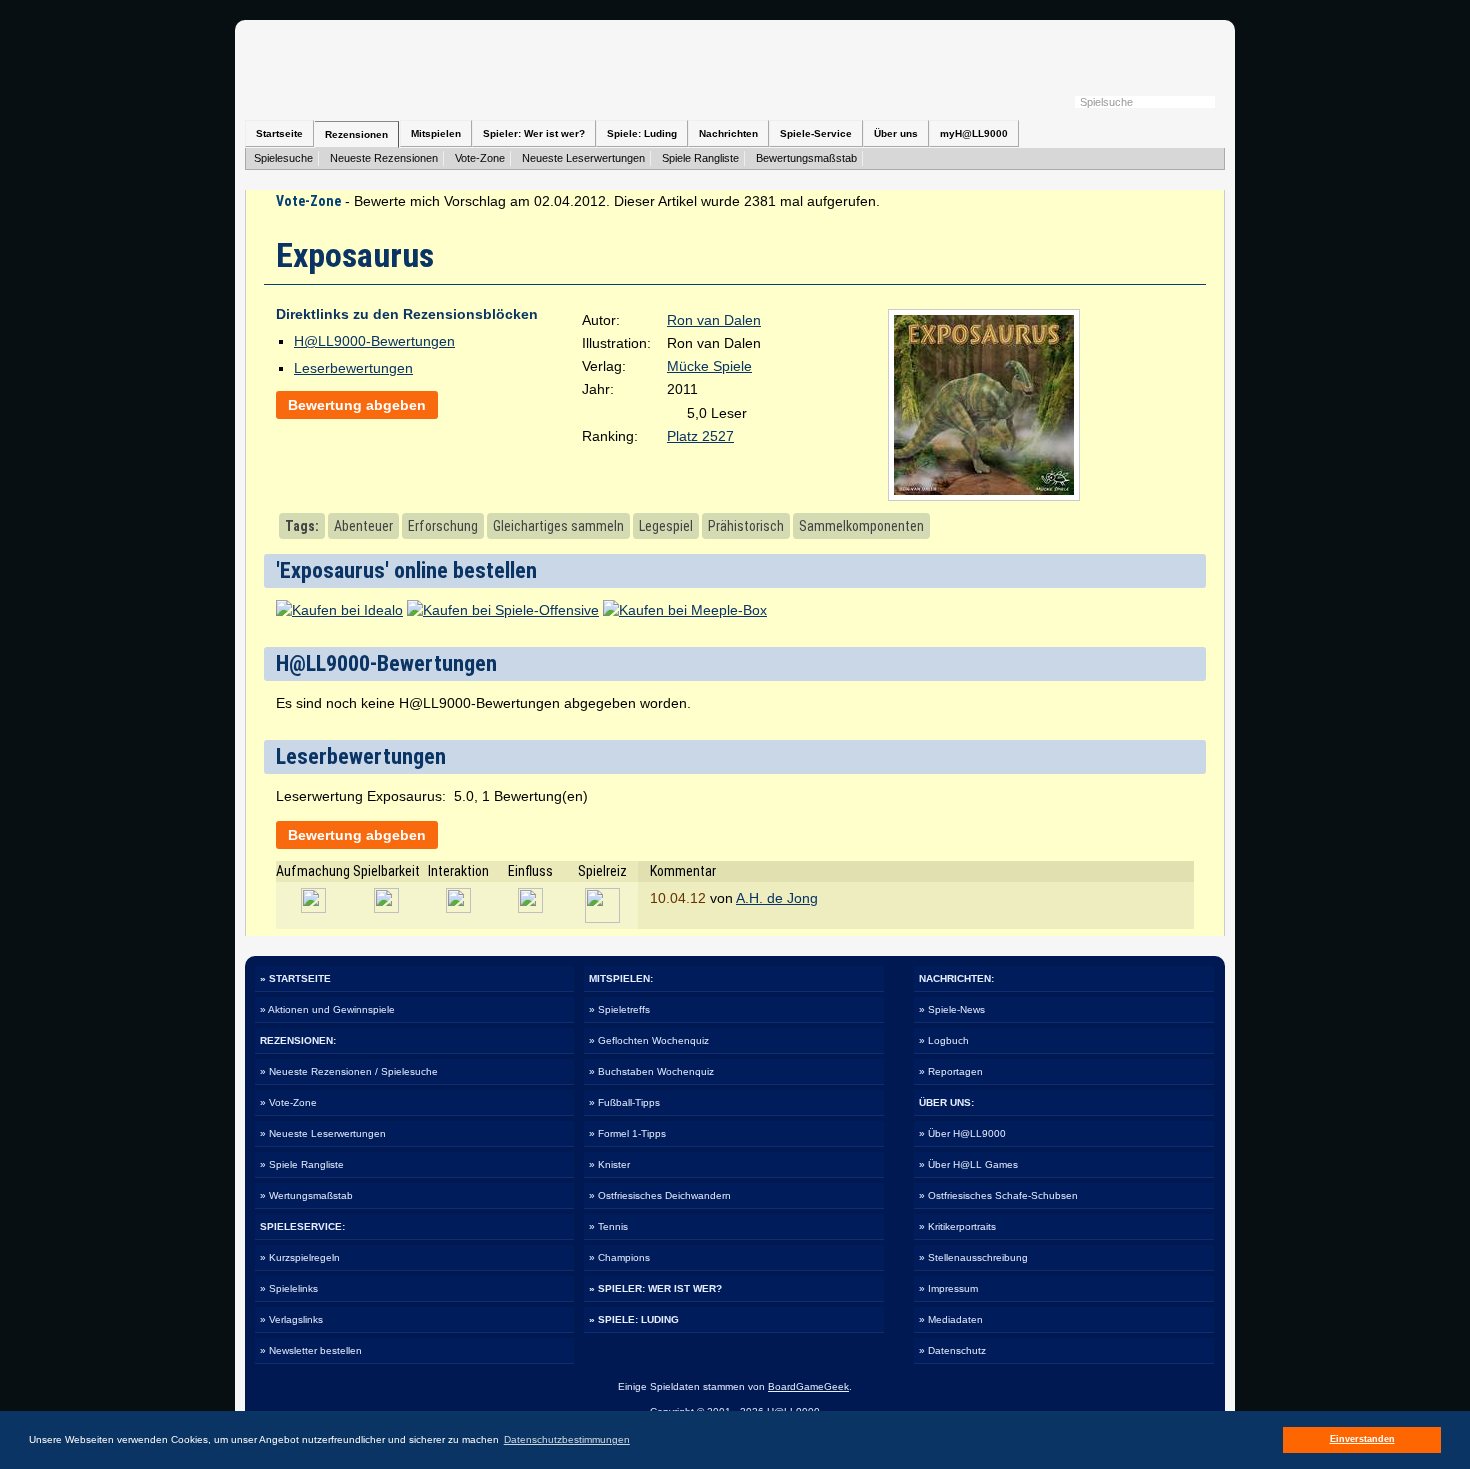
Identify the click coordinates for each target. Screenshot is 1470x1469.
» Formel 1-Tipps (627, 1133)
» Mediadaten (951, 1319)
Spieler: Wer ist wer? (534, 133)
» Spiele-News (952, 1009)
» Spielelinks (289, 1288)
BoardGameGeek (808, 1386)
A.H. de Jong (777, 898)
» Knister (609, 1164)
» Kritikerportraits (957, 1226)
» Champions (619, 1257)
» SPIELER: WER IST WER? (655, 1288)
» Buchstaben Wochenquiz (651, 1071)
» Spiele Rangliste (302, 1164)
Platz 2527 (700, 436)
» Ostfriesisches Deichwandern (660, 1195)
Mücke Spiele (709, 366)
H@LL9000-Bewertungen (374, 341)
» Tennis (608, 1226)
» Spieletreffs (619, 1009)
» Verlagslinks (291, 1319)
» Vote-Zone (288, 1102)
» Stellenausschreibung (973, 1257)
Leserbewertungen (353, 368)
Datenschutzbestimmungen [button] (567, 1439)
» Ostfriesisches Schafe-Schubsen (998, 1195)
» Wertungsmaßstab (306, 1195)
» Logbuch (944, 1040)
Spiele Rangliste (700, 158)
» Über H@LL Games (968, 1164)
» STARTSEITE (295, 978)
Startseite (279, 133)
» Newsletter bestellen (311, 1350)
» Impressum (948, 1288)
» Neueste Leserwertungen (323, 1133)
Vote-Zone (480, 158)
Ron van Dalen (714, 320)
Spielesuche (283, 158)
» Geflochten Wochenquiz (649, 1040)
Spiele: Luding (642, 133)
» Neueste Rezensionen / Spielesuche (349, 1071)
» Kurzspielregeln (300, 1257)
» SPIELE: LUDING (634, 1319)
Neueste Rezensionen (384, 158)
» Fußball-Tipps (624, 1102)
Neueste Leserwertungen (583, 158)
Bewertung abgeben (357, 405)
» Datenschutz (952, 1350)
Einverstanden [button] (1362, 1439)
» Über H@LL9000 (962, 1133)
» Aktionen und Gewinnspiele (327, 1009)
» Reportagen (951, 1071)
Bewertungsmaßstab (806, 158)
